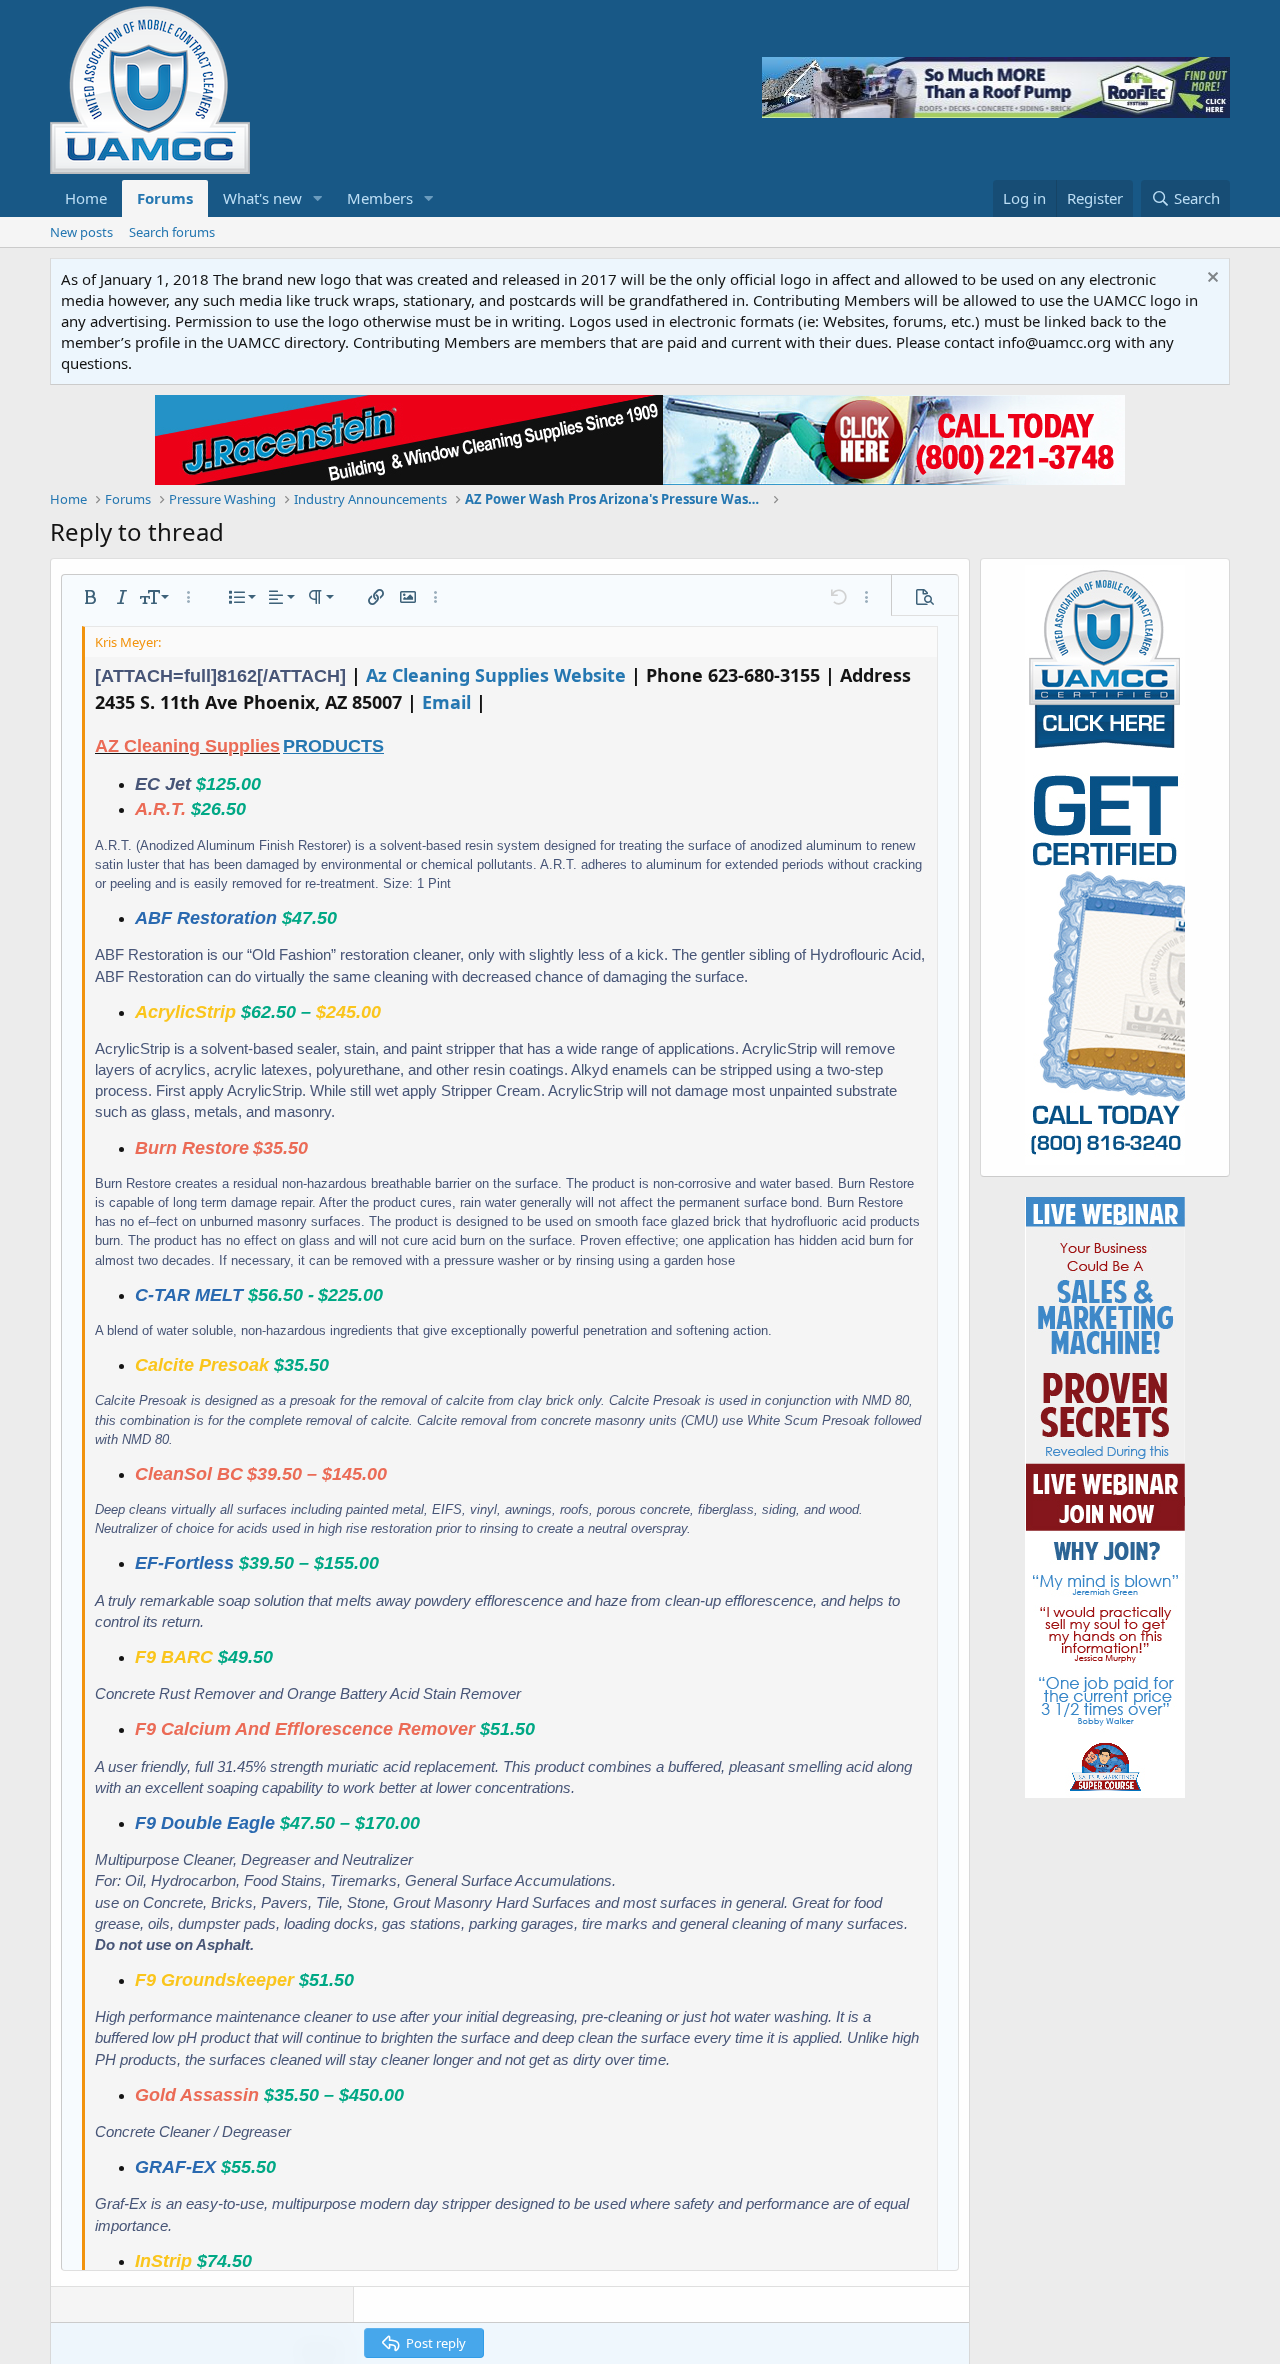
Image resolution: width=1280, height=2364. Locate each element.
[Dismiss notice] (1210, 279)
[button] (318, 198)
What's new (262, 198)
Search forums (172, 232)
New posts (81, 232)
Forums (165, 198)
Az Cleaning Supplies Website (496, 675)
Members (380, 198)
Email (446, 702)
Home (86, 198)
